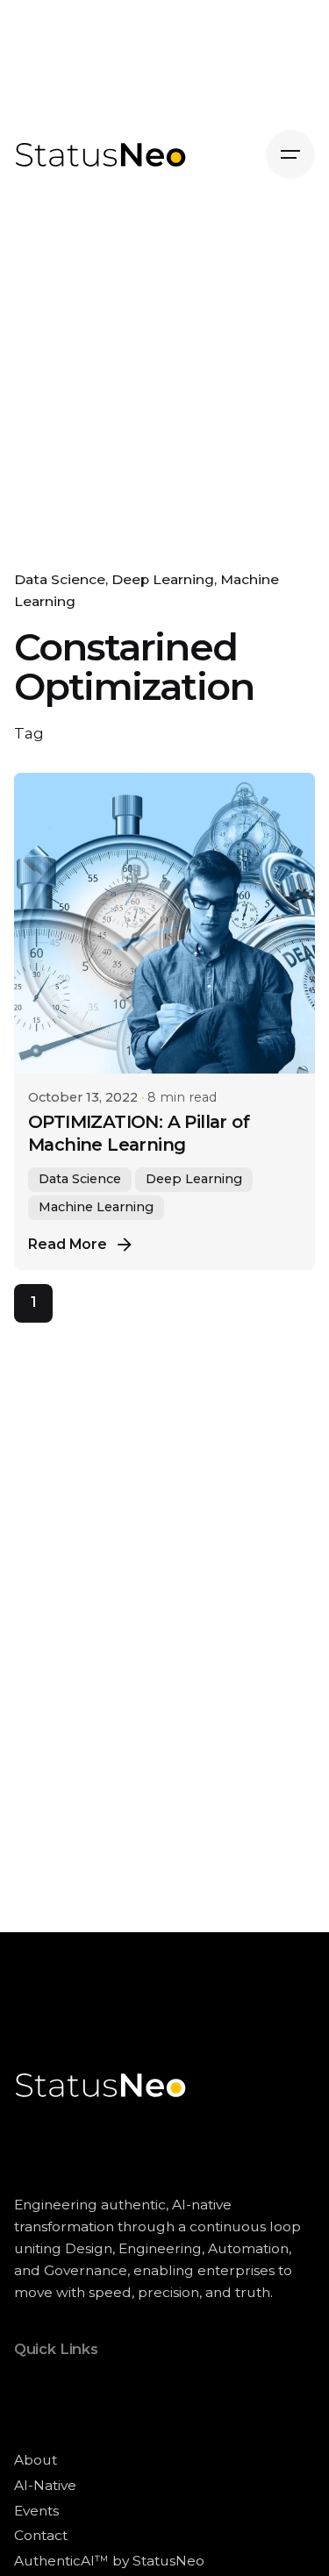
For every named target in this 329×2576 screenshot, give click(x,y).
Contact (41, 2535)
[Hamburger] (290, 154)
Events (36, 2511)
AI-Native (45, 2485)
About (36, 2460)
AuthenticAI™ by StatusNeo (109, 2561)
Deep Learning (163, 579)
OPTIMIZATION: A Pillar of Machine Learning (139, 1133)
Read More (68, 1244)
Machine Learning (96, 1207)
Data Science (60, 579)
